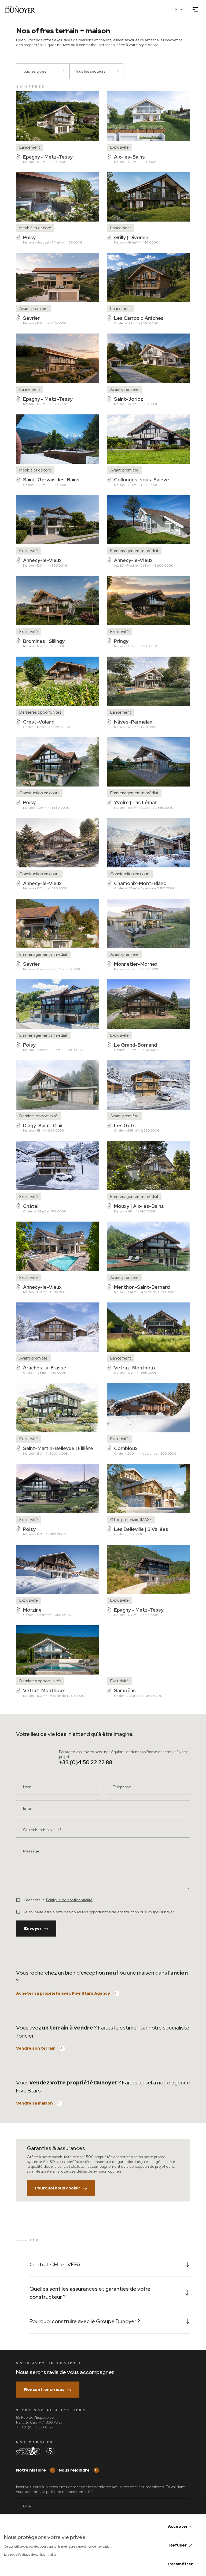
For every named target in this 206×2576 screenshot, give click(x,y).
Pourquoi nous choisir (58, 2188)
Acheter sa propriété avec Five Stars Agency (63, 1993)
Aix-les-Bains (129, 157)
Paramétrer (181, 2564)
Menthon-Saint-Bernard (142, 1287)
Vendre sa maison (34, 2103)
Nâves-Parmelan (133, 722)
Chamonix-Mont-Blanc (140, 883)
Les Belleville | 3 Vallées (141, 1529)
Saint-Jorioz (129, 399)
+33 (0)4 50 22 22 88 (86, 1762)
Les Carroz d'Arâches (139, 318)
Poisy (29, 237)
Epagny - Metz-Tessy (48, 157)
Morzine (32, 1610)
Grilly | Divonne (131, 237)
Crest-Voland (39, 722)
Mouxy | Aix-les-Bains (139, 1206)
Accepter (178, 2526)
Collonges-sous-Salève (141, 480)
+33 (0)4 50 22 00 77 (35, 2427)
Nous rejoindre (74, 2470)
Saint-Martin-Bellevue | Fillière (58, 1448)
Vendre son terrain (36, 2048)
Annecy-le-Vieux (42, 560)
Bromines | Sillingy (44, 641)
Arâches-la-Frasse (45, 1368)
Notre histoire (31, 2470)
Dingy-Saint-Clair (43, 1126)
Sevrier (31, 318)
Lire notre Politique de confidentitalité (30, 2555)
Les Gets (125, 1126)
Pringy (121, 641)
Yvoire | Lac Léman (136, 802)
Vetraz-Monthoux (135, 1368)
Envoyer (33, 1929)
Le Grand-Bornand (135, 1045)
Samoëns (125, 1690)
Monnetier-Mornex (136, 964)
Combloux (126, 1448)
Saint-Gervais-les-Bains (51, 480)
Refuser (178, 2545)
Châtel (31, 1206)
